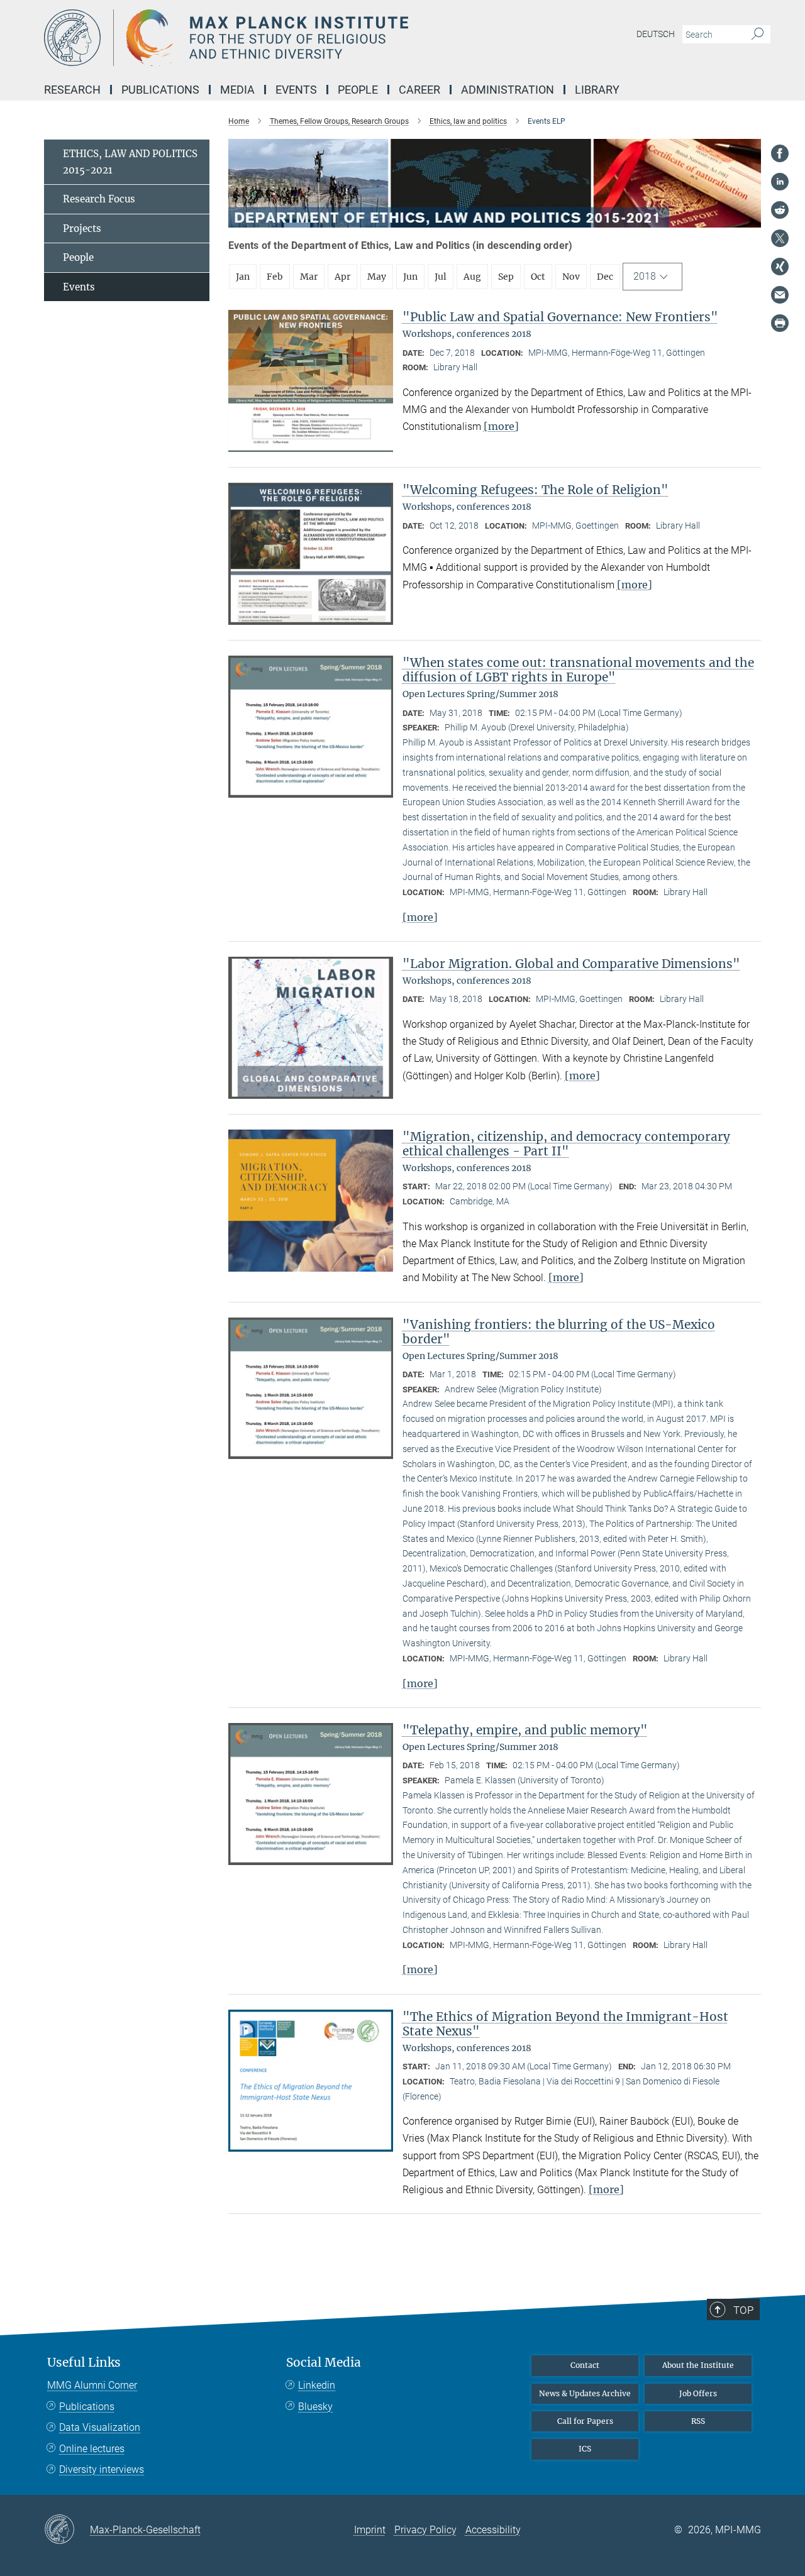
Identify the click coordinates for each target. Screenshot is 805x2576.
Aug (472, 277)
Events (79, 287)
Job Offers (698, 2393)
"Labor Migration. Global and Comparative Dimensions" (571, 964)
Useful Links (84, 2363)
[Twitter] (780, 238)
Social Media (324, 2363)
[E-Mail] (780, 295)
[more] (501, 426)
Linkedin (317, 2385)
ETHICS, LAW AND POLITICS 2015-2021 (130, 162)
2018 (645, 276)
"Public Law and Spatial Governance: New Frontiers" (560, 317)
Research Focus (99, 199)
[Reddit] (780, 210)
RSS (698, 2421)
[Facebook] (780, 153)
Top (743, 2310)
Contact (585, 2365)
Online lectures (92, 2449)
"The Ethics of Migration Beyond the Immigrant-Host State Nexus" (565, 2024)
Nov (571, 277)
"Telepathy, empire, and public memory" (525, 1730)
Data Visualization (100, 2427)
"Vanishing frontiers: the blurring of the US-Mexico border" (559, 1332)
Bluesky (315, 2407)
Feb (275, 277)
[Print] (780, 323)
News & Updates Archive (585, 2393)
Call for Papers (585, 2421)
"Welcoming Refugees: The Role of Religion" (536, 490)
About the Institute (698, 2365)
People (78, 257)
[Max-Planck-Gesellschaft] (67, 2530)
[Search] (758, 35)
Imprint (370, 2530)
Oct (538, 277)
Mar (309, 277)
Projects (82, 228)
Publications (87, 2407)
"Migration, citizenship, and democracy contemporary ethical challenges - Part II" (566, 1144)
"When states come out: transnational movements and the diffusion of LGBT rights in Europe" (578, 670)
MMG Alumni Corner (92, 2385)
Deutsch (656, 34)
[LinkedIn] (780, 182)
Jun (410, 277)
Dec (605, 277)
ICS (585, 2449)
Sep (506, 277)
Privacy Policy (425, 2530)
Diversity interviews (102, 2469)
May (377, 277)
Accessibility (493, 2530)
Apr (342, 277)
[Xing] (780, 267)
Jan (243, 277)
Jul (441, 277)
